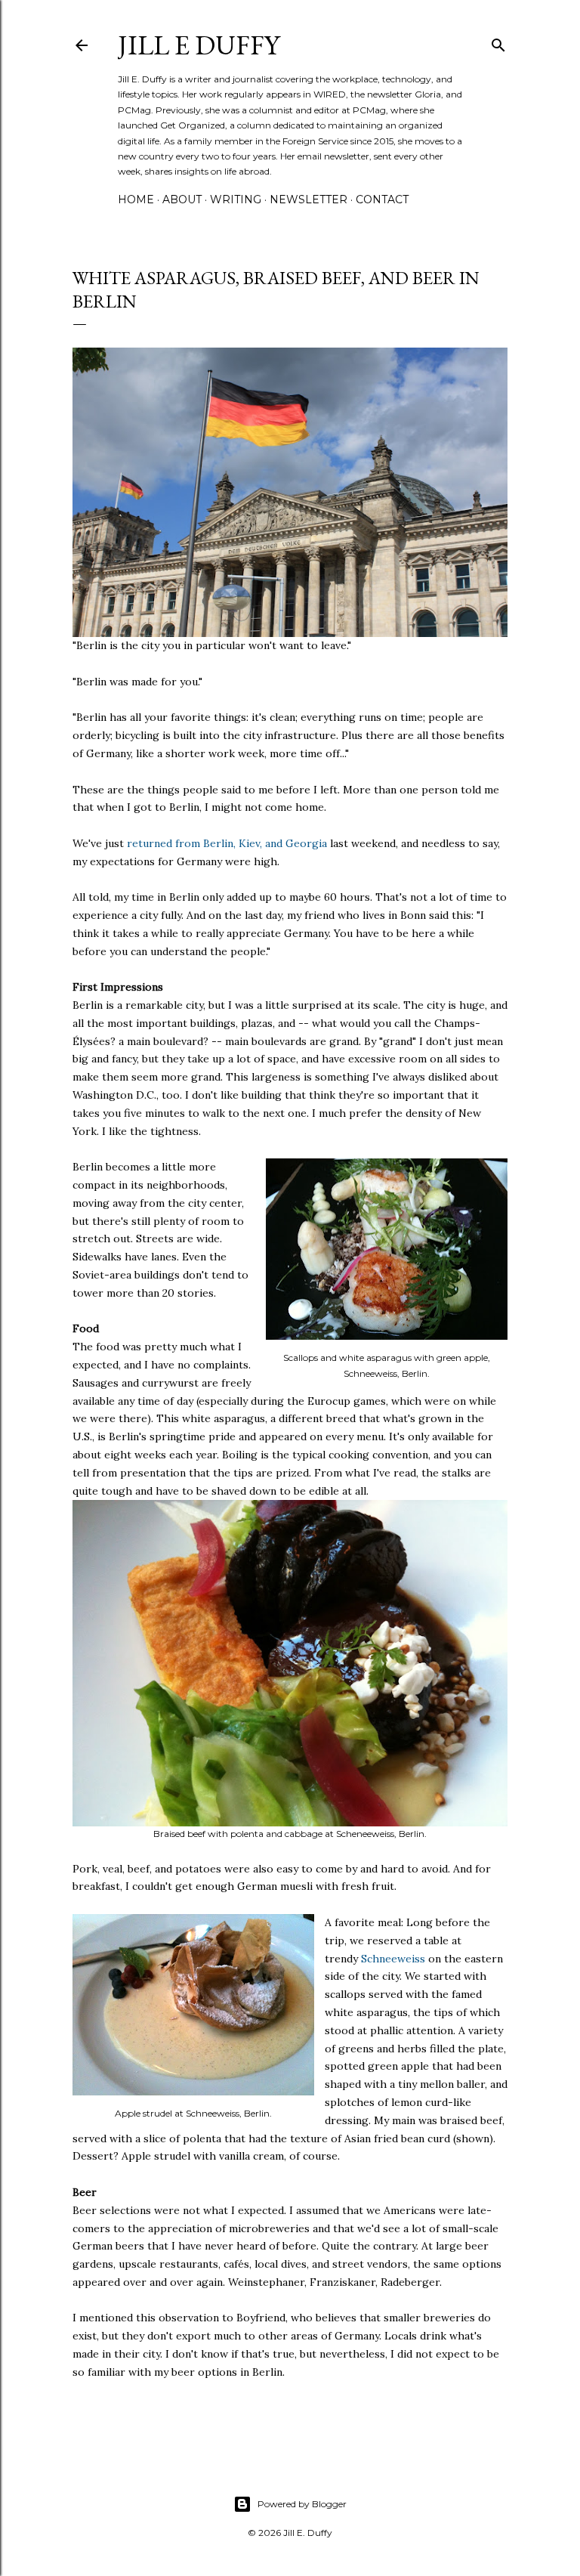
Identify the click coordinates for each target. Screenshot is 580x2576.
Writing (236, 199)
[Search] (498, 42)
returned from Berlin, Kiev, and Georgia (227, 843)
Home (136, 199)
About (182, 199)
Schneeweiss (393, 1959)
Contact (382, 199)
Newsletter (309, 199)
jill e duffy (199, 45)
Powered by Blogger (302, 2504)
